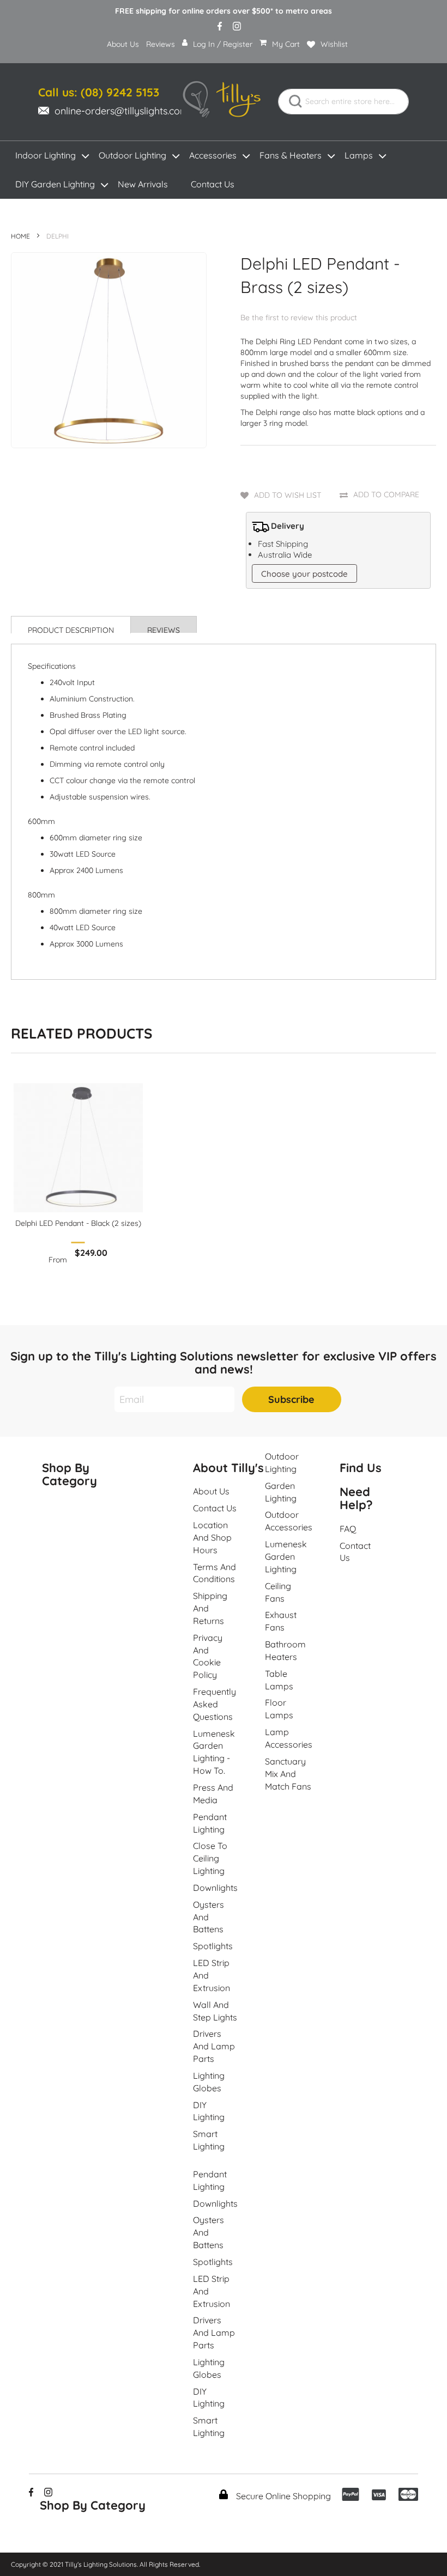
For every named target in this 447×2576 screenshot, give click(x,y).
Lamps (359, 155)
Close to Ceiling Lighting (210, 1858)
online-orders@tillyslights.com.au (128, 111)
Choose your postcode (304, 574)
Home (20, 236)
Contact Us (213, 184)
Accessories (213, 155)
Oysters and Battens (209, 1917)
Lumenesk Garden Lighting (286, 1556)
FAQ (348, 1529)
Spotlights (213, 1946)
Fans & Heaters (291, 155)
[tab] (71, 625)
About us (211, 1491)
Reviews (161, 44)
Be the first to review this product (299, 318)
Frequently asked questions (215, 1704)
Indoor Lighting (46, 155)
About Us (123, 44)
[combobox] (343, 102)
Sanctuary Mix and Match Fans (288, 1774)
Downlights (215, 1888)
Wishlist (334, 44)
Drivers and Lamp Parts (214, 2046)
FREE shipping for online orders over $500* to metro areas (224, 11)
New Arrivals (143, 184)
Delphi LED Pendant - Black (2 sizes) (78, 1223)
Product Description (71, 629)
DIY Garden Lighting (55, 184)
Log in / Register (223, 44)
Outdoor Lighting (132, 155)
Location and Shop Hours (212, 1537)
